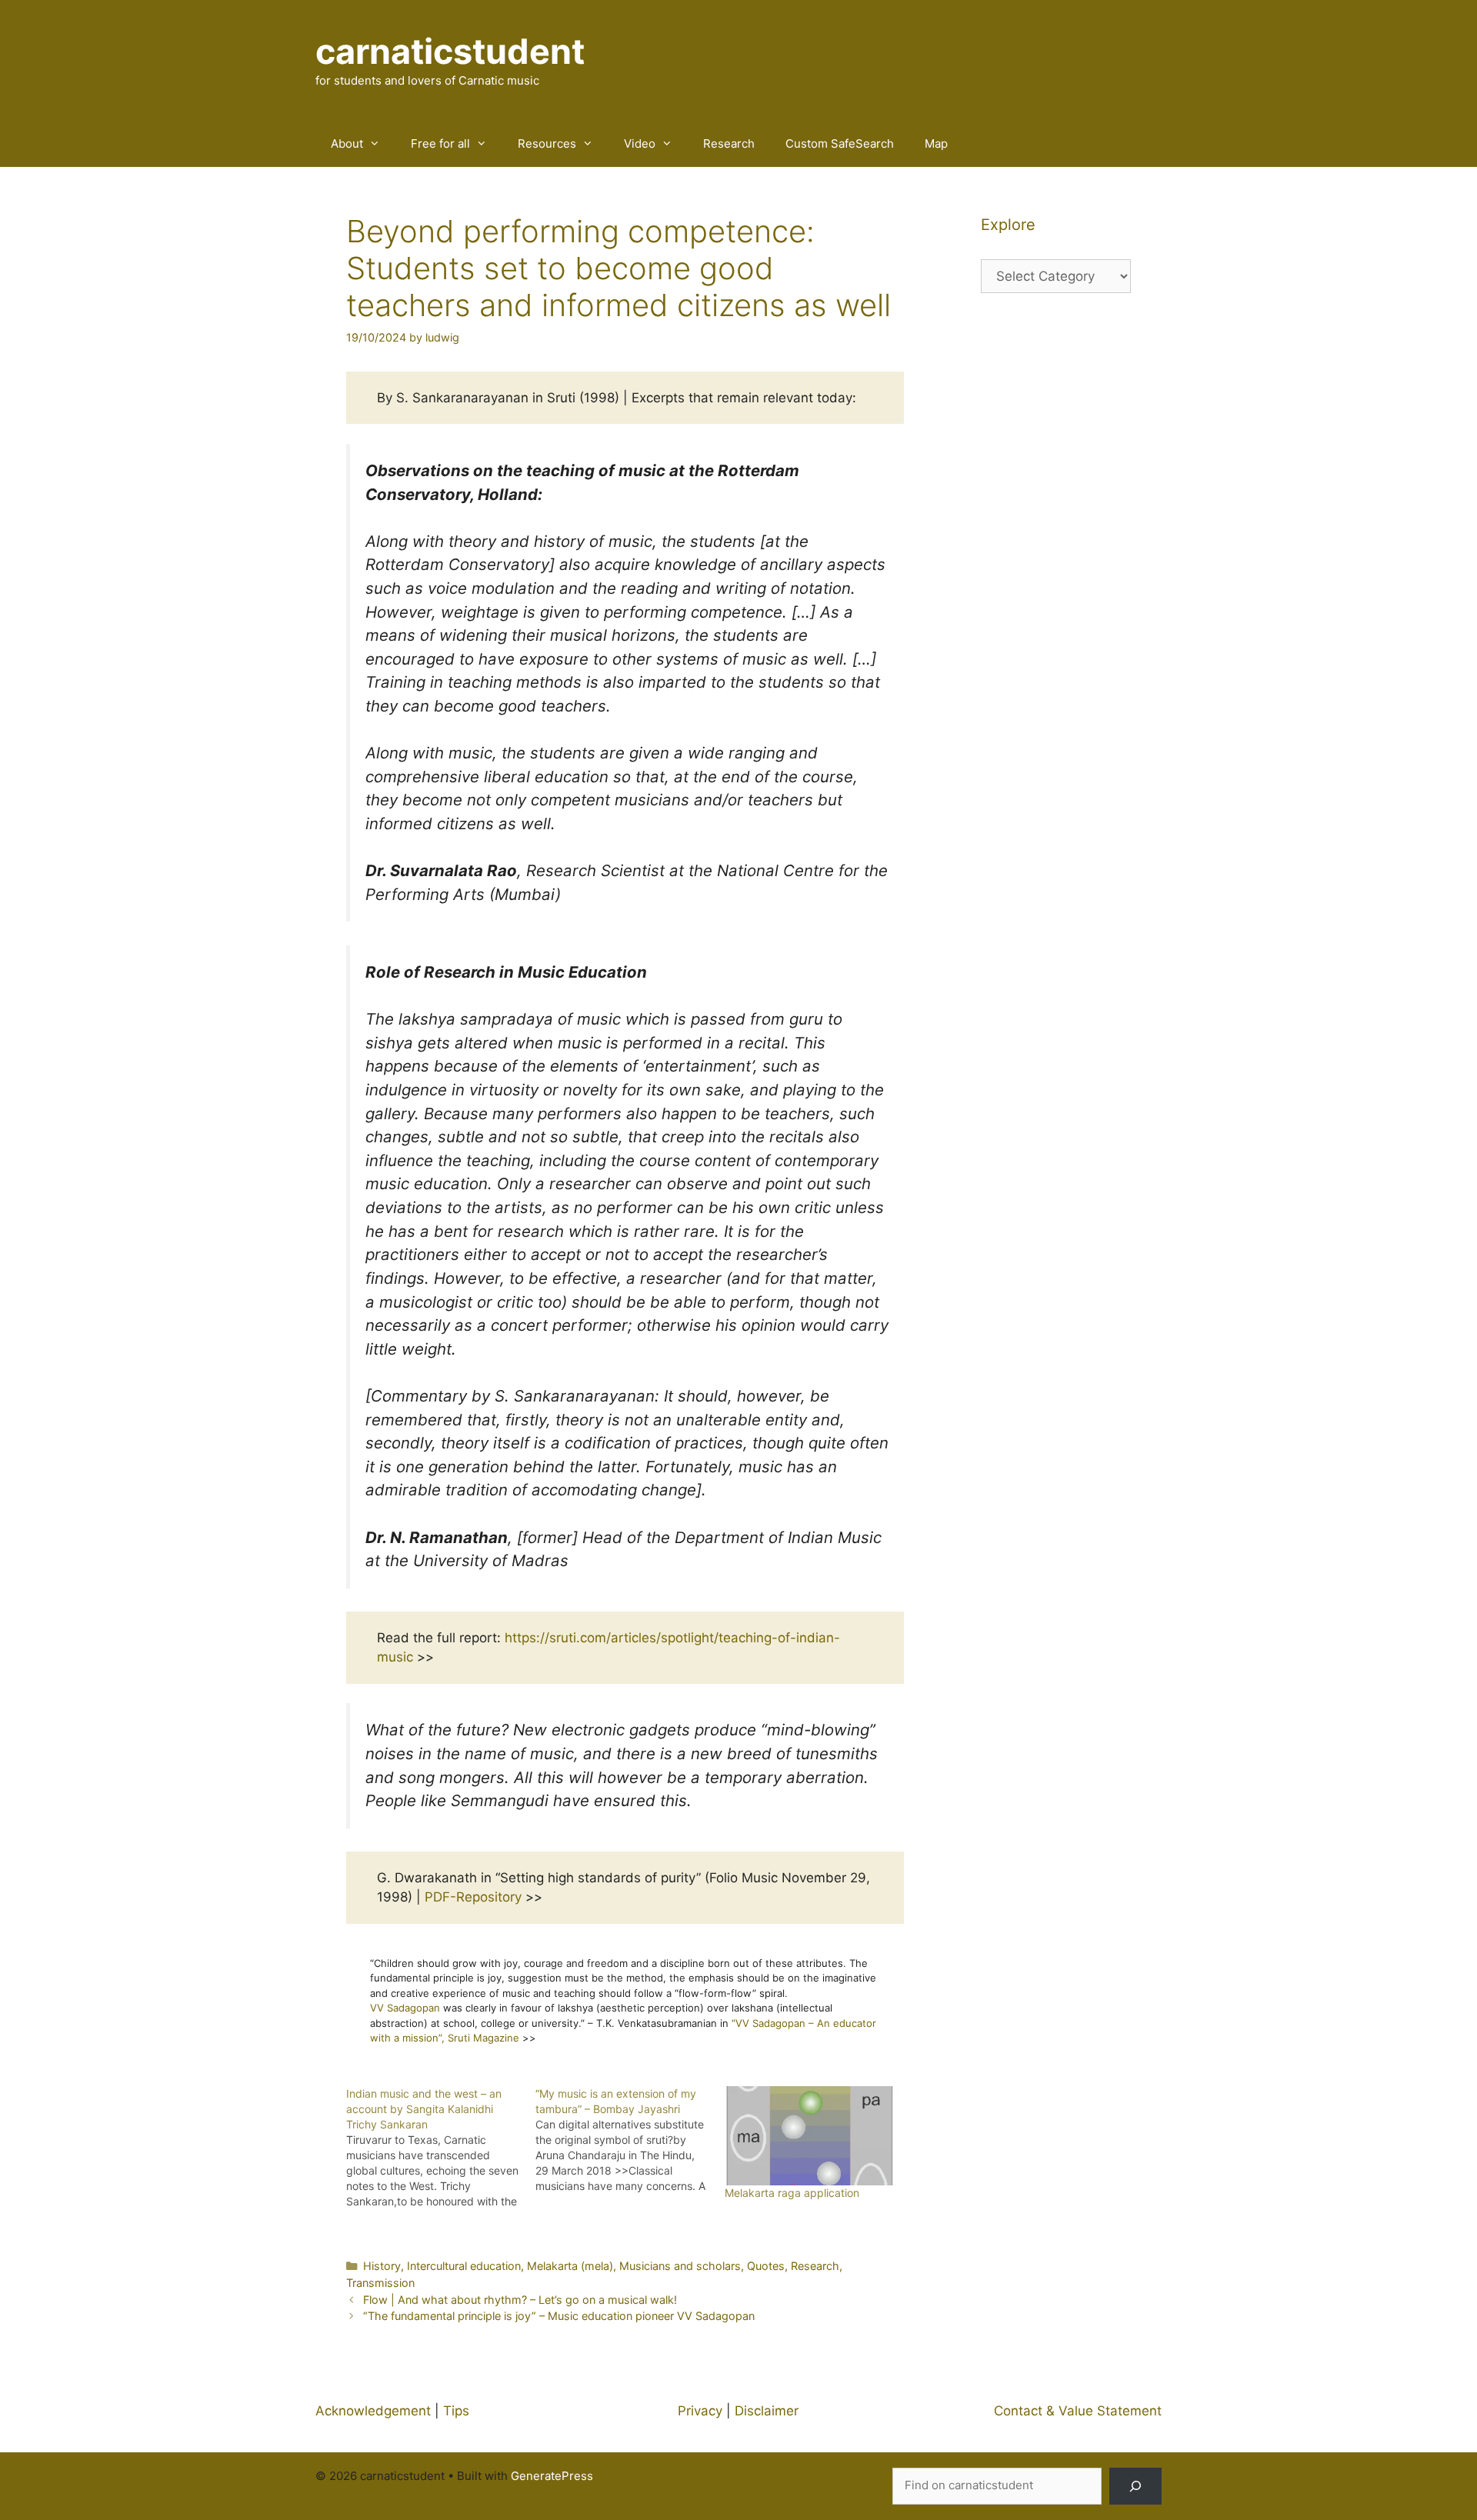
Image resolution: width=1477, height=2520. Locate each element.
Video (640, 143)
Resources (547, 143)
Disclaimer (767, 2411)
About (347, 143)
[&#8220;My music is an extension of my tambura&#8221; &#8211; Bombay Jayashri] (630, 2140)
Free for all (440, 143)
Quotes (766, 2266)
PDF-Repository (473, 1897)
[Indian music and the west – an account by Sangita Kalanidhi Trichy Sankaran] (441, 2148)
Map (936, 143)
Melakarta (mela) (570, 2266)
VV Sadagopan (405, 2008)
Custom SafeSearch (840, 143)
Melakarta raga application (792, 2193)
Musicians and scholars (680, 2266)
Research (729, 143)
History (382, 2266)
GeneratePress (552, 2476)
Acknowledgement (373, 2411)
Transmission (380, 2283)
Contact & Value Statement (1078, 2411)
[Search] (1135, 2486)
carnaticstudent (450, 51)
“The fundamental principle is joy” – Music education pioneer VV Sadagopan (559, 2316)
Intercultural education (464, 2266)
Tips (456, 2411)
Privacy (700, 2411)
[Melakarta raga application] (812, 2136)
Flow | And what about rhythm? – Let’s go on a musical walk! (520, 2300)
